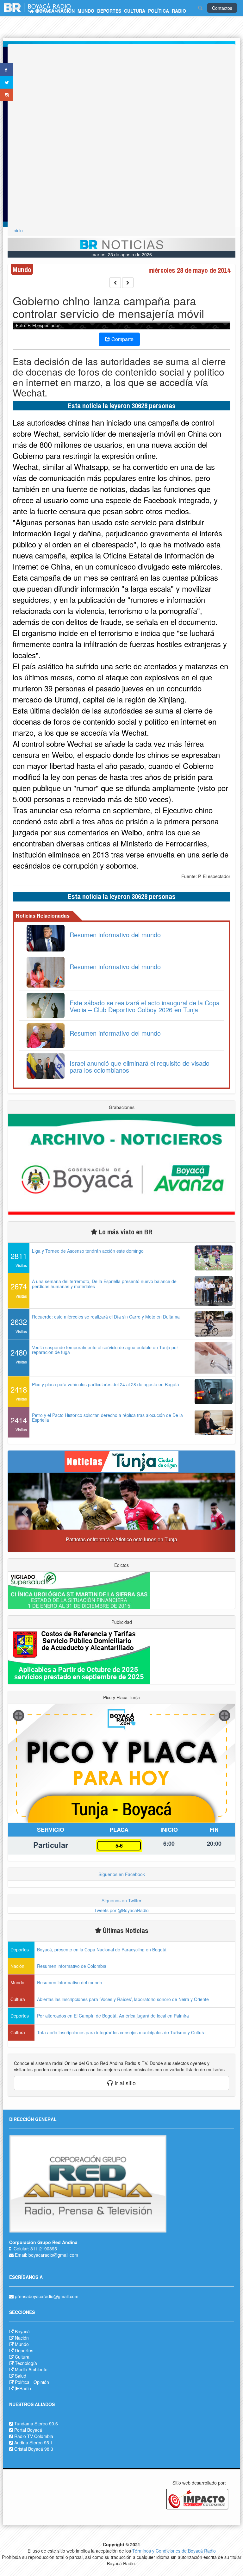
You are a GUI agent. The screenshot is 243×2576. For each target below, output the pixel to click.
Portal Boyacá (28, 2430)
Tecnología (26, 2363)
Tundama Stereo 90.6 (36, 2423)
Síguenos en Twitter (121, 1900)
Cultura (22, 2357)
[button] (25, 1512)
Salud (21, 2376)
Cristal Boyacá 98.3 (34, 2449)
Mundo (22, 2344)
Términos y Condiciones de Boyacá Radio (174, 2551)
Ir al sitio (124, 2083)
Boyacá (22, 2331)
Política (22, 2382)
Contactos (222, 8)
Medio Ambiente (31, 2369)
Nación (22, 2338)
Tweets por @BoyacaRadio (121, 1910)
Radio (25, 2388)
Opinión (41, 2382)
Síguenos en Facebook (122, 1874)
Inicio (18, 230)
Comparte (122, 339)
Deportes (24, 2350)
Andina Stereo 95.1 (34, 2442)
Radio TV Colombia (34, 2436)
